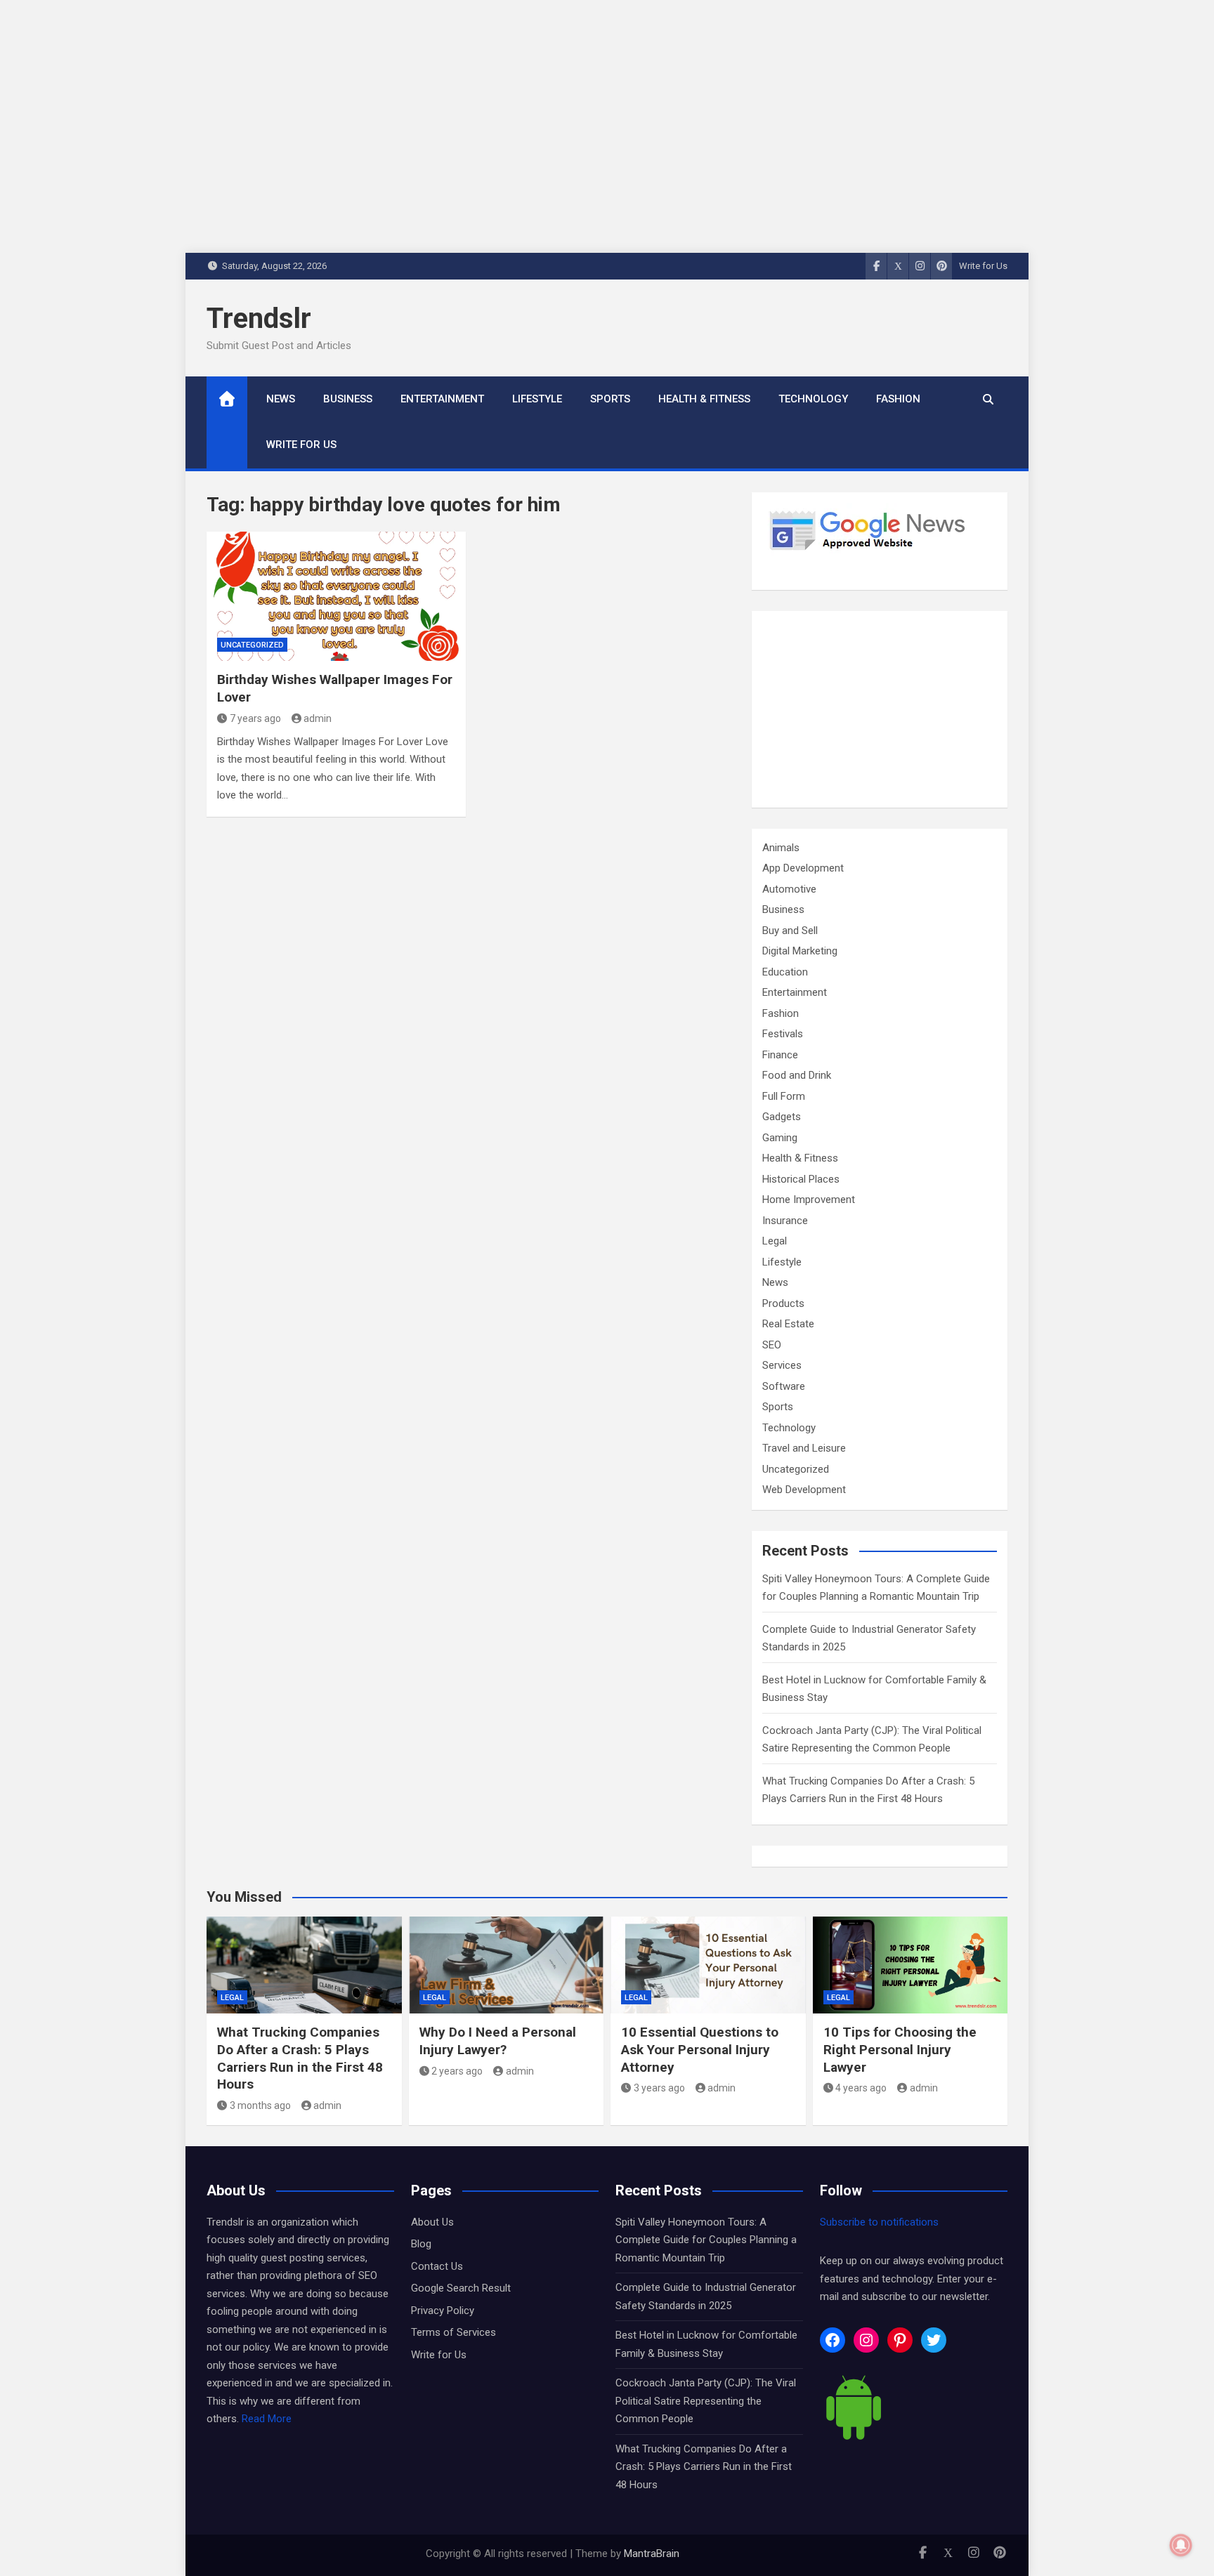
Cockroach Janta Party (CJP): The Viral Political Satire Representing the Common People (706, 2401)
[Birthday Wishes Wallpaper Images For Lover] (336, 597)
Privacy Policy (443, 2311)
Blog (421, 2244)
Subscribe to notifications (879, 2222)
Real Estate (788, 1324)
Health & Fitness (704, 399)
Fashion (898, 399)
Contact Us (437, 2266)
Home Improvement (809, 1200)
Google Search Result (461, 2288)
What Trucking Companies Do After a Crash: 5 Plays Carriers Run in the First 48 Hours (300, 2058)
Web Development (804, 1490)
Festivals (783, 1034)
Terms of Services (453, 2332)
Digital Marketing (800, 951)
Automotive (789, 889)
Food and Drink (797, 1075)
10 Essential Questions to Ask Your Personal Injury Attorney (700, 2049)
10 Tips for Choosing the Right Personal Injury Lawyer (900, 2049)
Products (783, 1303)
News (281, 399)
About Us (432, 2222)
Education (785, 972)
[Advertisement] (880, 709)
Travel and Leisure (804, 1448)
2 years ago (457, 2071)
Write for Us (983, 266)
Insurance (785, 1221)
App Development (803, 868)
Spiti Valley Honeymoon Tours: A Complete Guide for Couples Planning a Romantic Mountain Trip (706, 2240)
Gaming (780, 1138)
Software (784, 1386)
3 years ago (659, 2088)
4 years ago (861, 2088)
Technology (813, 399)
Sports (610, 399)
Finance (780, 1055)
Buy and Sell (790, 931)
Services (782, 1365)
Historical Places (801, 1179)
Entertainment (442, 399)
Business (348, 399)
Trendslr (259, 318)
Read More (267, 2419)
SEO (772, 1345)
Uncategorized (252, 645)
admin (318, 718)
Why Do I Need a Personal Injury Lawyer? (498, 2041)
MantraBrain (652, 2554)
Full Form (784, 1096)
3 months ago (260, 2105)
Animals (781, 848)
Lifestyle (537, 399)
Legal (775, 1241)
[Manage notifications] (1181, 2545)
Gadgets (782, 1117)
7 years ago (255, 718)
